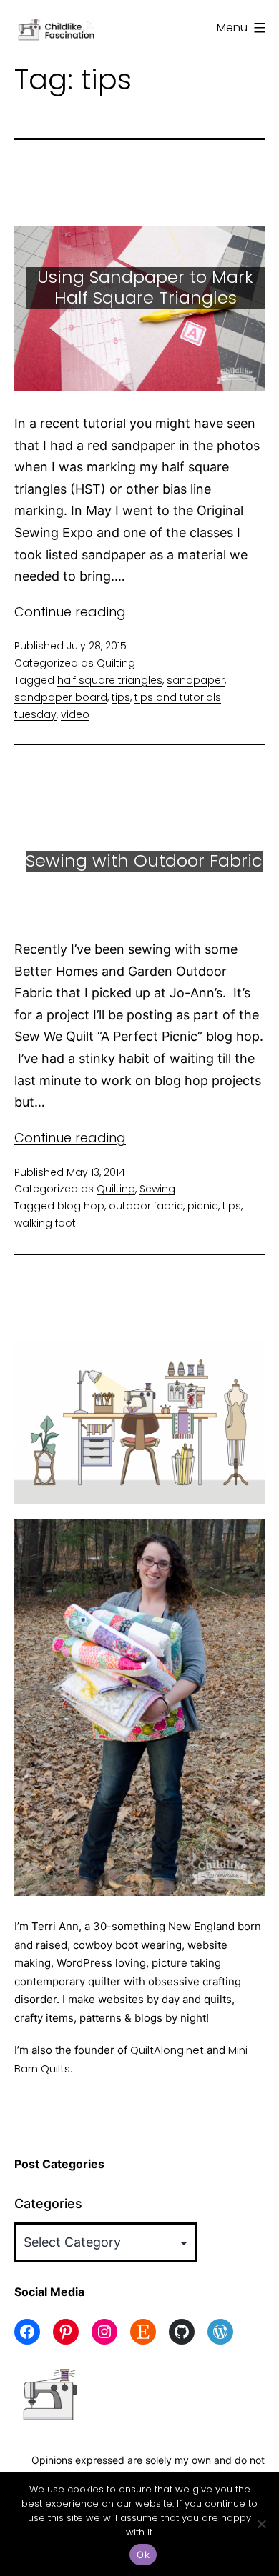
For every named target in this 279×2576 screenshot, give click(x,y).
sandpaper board (61, 697)
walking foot (45, 1223)
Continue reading (70, 612)
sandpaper (196, 680)
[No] (261, 2524)
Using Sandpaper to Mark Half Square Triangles (145, 287)
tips (121, 697)
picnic (203, 1206)
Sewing (157, 1189)
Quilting (116, 663)
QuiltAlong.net (167, 2050)
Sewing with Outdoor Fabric (144, 860)
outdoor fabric (146, 1206)
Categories (48, 2203)
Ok (143, 2555)
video (75, 714)
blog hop (81, 1206)
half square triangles (110, 680)
